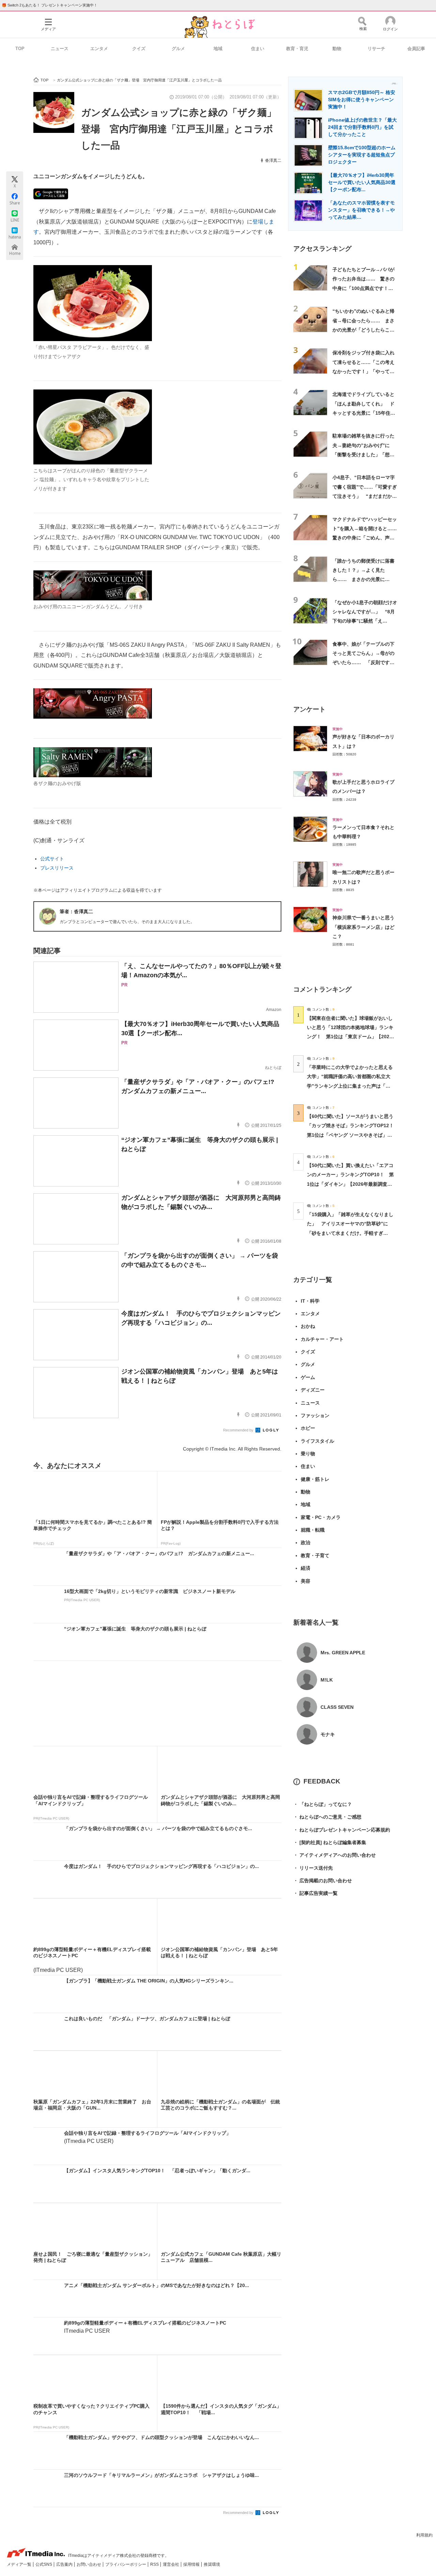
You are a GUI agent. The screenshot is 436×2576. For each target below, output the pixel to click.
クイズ (139, 49)
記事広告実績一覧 (315, 1893)
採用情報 (192, 2564)
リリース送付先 (313, 1868)
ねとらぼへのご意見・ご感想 (327, 1817)
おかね (308, 1326)
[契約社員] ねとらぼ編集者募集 (330, 1842)
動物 (337, 49)
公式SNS (44, 2564)
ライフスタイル (317, 1441)
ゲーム (308, 1377)
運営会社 (172, 2564)
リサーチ (376, 49)
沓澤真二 (273, 160)
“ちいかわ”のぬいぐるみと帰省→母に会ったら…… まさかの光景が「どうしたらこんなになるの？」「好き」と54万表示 (364, 330)
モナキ (328, 1734)
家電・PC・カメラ (321, 1517)
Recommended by (239, 1430)
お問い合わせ (89, 2564)
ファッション (315, 1415)
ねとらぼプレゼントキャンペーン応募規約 (342, 1830)
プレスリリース (57, 868)
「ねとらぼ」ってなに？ (323, 1804)
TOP (20, 49)
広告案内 (65, 2564)
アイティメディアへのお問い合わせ (334, 1855)
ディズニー (313, 1390)
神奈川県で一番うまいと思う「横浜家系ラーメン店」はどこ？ (363, 927)
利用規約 (424, 2535)
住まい (258, 49)
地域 (218, 49)
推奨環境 (212, 2564)
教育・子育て (315, 1555)
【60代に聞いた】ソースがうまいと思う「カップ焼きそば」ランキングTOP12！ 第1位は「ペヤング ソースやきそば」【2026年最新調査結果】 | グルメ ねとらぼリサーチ (353, 1135)
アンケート (309, 709)
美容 (306, 1581)
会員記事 (416, 49)
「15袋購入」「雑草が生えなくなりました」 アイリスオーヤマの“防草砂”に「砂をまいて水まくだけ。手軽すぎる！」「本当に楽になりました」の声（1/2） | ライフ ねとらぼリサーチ (350, 1233)
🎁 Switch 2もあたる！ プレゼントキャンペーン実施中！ (50, 5)
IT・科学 (310, 1301)
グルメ (178, 49)
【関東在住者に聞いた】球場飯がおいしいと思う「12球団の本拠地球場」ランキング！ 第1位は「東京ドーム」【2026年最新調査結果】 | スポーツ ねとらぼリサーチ (350, 1037)
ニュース (60, 49)
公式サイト (52, 859)
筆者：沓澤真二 (76, 911)
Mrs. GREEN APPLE (343, 1653)
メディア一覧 (20, 2564)
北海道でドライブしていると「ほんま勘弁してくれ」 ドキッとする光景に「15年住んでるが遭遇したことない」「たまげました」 (364, 413)
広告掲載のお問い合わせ (323, 1881)
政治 (306, 1543)
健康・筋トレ (315, 1479)
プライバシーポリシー (126, 2564)
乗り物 (308, 1454)
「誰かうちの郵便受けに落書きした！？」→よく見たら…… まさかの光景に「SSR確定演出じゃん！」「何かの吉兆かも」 (363, 579)
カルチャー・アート (322, 1339)
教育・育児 (297, 49)
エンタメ (99, 49)
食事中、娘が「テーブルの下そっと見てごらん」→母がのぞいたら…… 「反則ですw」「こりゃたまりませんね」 (363, 663)
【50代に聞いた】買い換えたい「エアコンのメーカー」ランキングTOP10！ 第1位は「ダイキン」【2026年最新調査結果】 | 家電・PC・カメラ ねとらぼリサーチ (350, 1184)
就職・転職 (313, 1530)
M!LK (327, 1680)
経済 (306, 1568)
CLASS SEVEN (337, 1707)
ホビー (308, 1428)
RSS (155, 2564)
